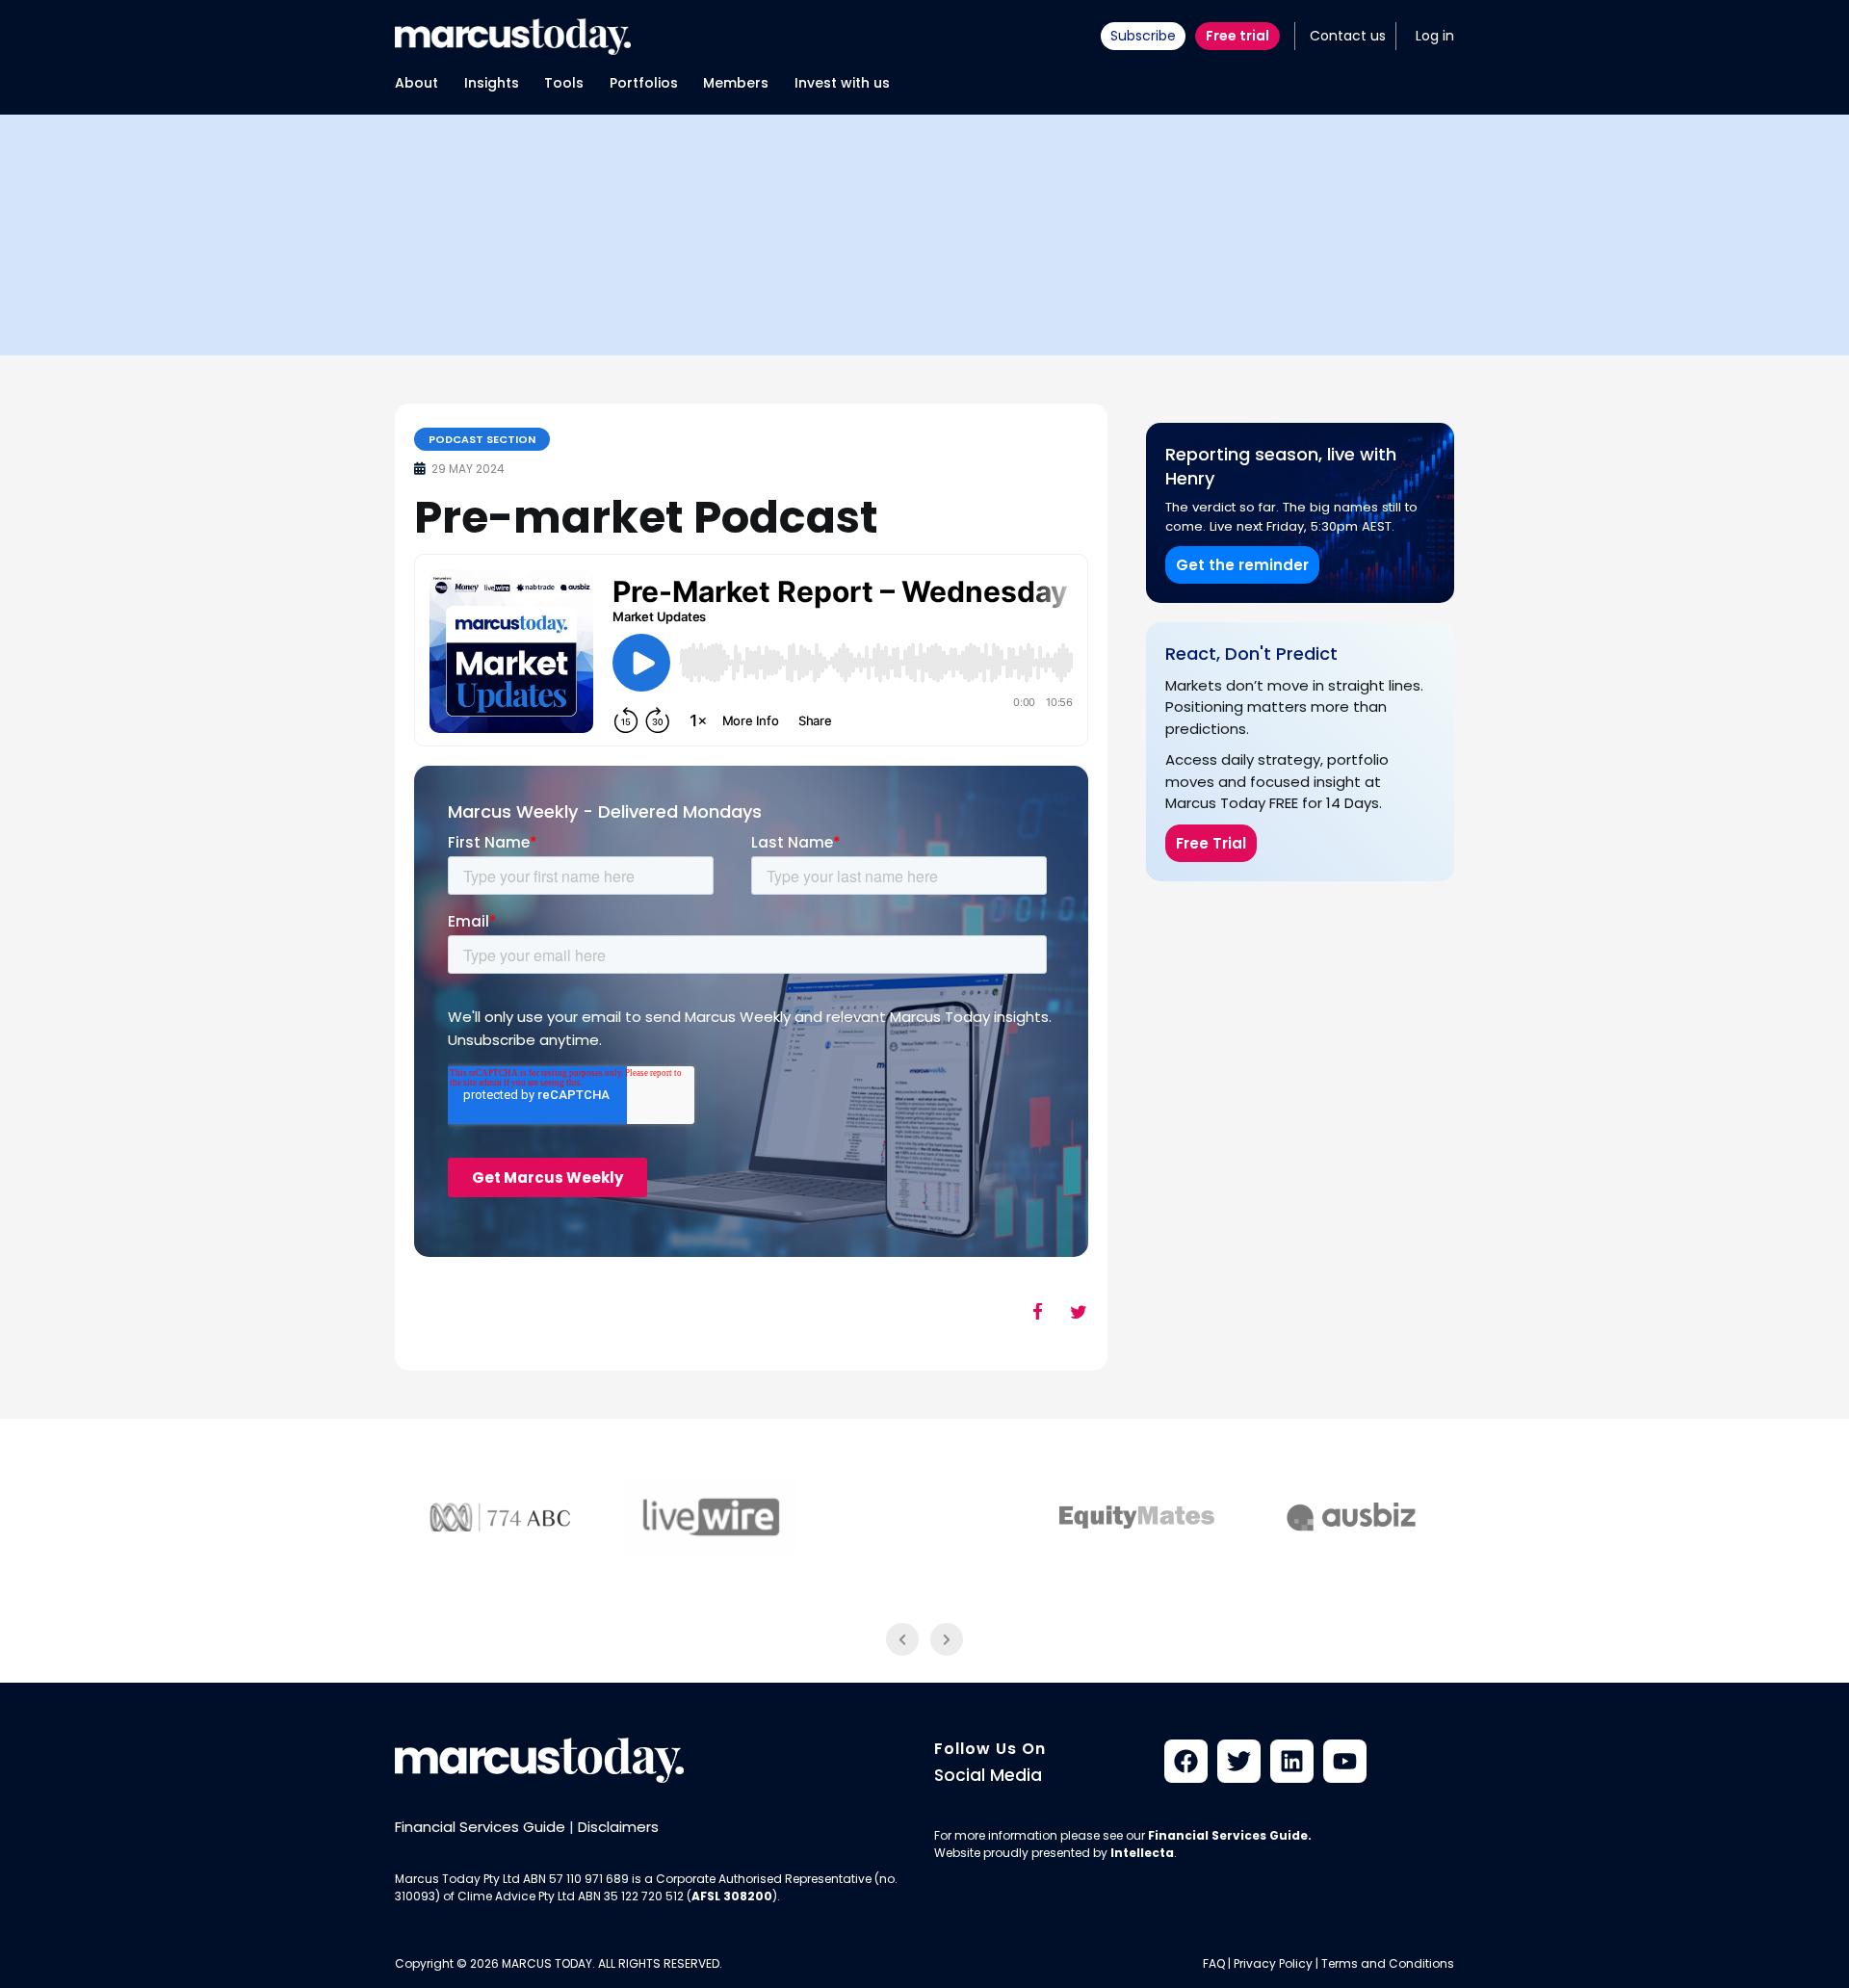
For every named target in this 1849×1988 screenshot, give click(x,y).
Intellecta (1142, 1853)
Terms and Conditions (1388, 1963)
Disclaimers (618, 1827)
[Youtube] (1345, 1761)
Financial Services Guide (480, 1827)
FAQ (1214, 1963)
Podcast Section (482, 439)
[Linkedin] (1292, 1761)
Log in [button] (1435, 36)
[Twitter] (1239, 1761)
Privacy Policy (1273, 1963)
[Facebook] (1186, 1761)
